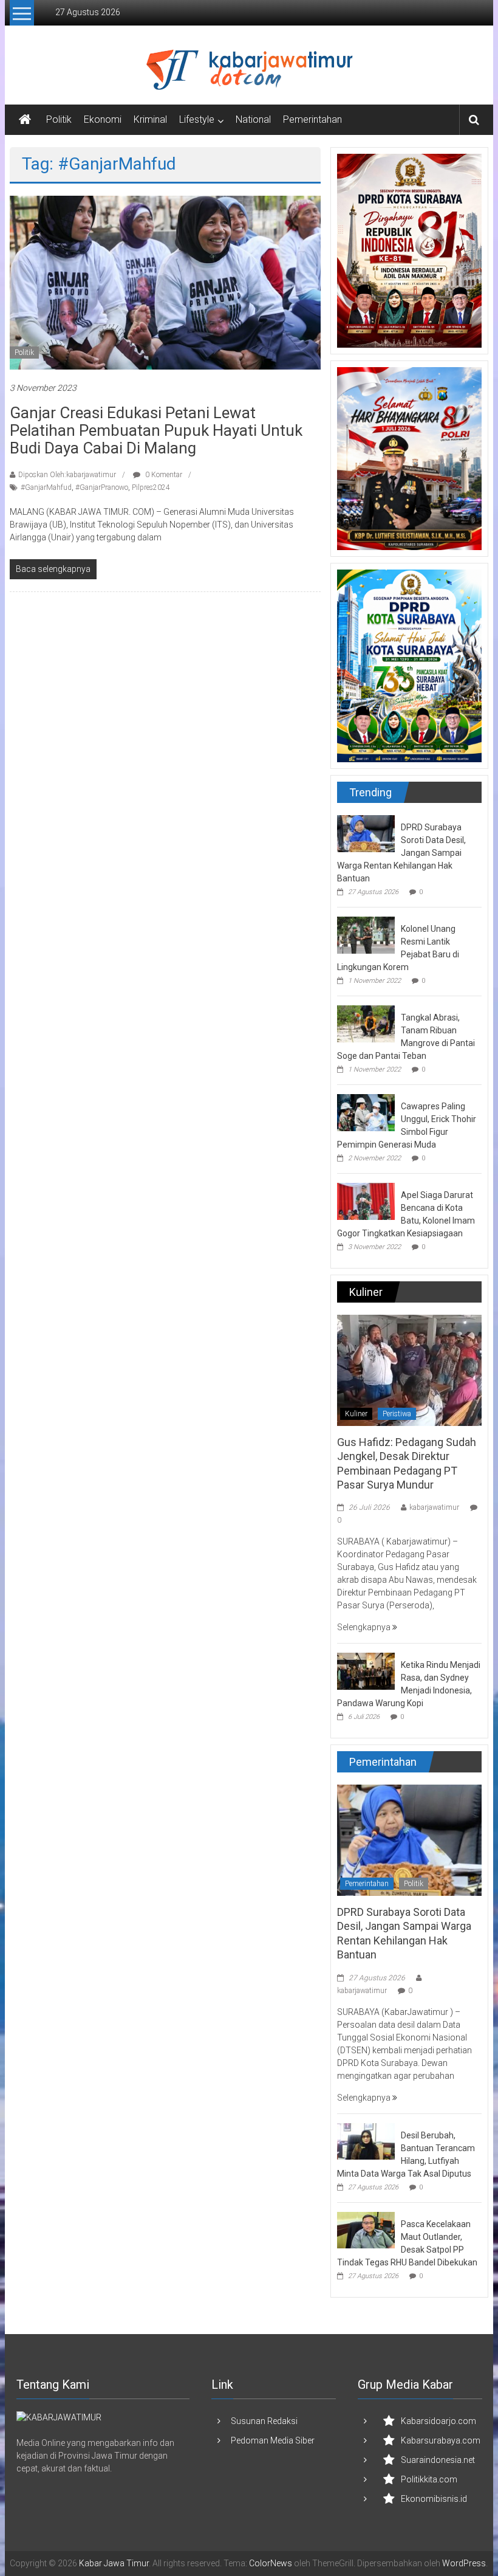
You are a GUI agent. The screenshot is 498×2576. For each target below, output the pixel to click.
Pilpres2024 (151, 487)
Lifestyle (197, 119)
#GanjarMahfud (46, 487)
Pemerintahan (312, 119)
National (253, 119)
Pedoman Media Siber (273, 2440)
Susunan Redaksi (264, 2421)
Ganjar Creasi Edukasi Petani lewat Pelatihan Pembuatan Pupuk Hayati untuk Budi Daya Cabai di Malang (156, 430)
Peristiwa (397, 1414)
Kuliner (356, 1414)
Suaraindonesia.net (438, 2460)
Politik (59, 119)
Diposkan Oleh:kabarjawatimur (67, 475)
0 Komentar (163, 475)
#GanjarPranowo (102, 487)
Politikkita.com (429, 2479)
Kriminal (150, 119)
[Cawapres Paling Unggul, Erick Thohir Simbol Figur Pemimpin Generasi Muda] (366, 1112)
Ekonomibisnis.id (434, 2499)
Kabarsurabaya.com (441, 2440)
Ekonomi (103, 119)
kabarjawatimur (434, 1507)
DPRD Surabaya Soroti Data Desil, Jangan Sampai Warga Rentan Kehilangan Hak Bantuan (401, 853)
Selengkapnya (365, 1627)
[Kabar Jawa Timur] (25, 120)
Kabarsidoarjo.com (438, 2421)
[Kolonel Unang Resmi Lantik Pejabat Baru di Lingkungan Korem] (366, 934)
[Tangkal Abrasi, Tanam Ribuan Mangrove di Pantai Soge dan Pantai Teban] (366, 1023)
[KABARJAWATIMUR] (59, 2417)
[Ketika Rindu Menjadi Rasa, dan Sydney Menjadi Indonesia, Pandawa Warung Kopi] (366, 1670)
